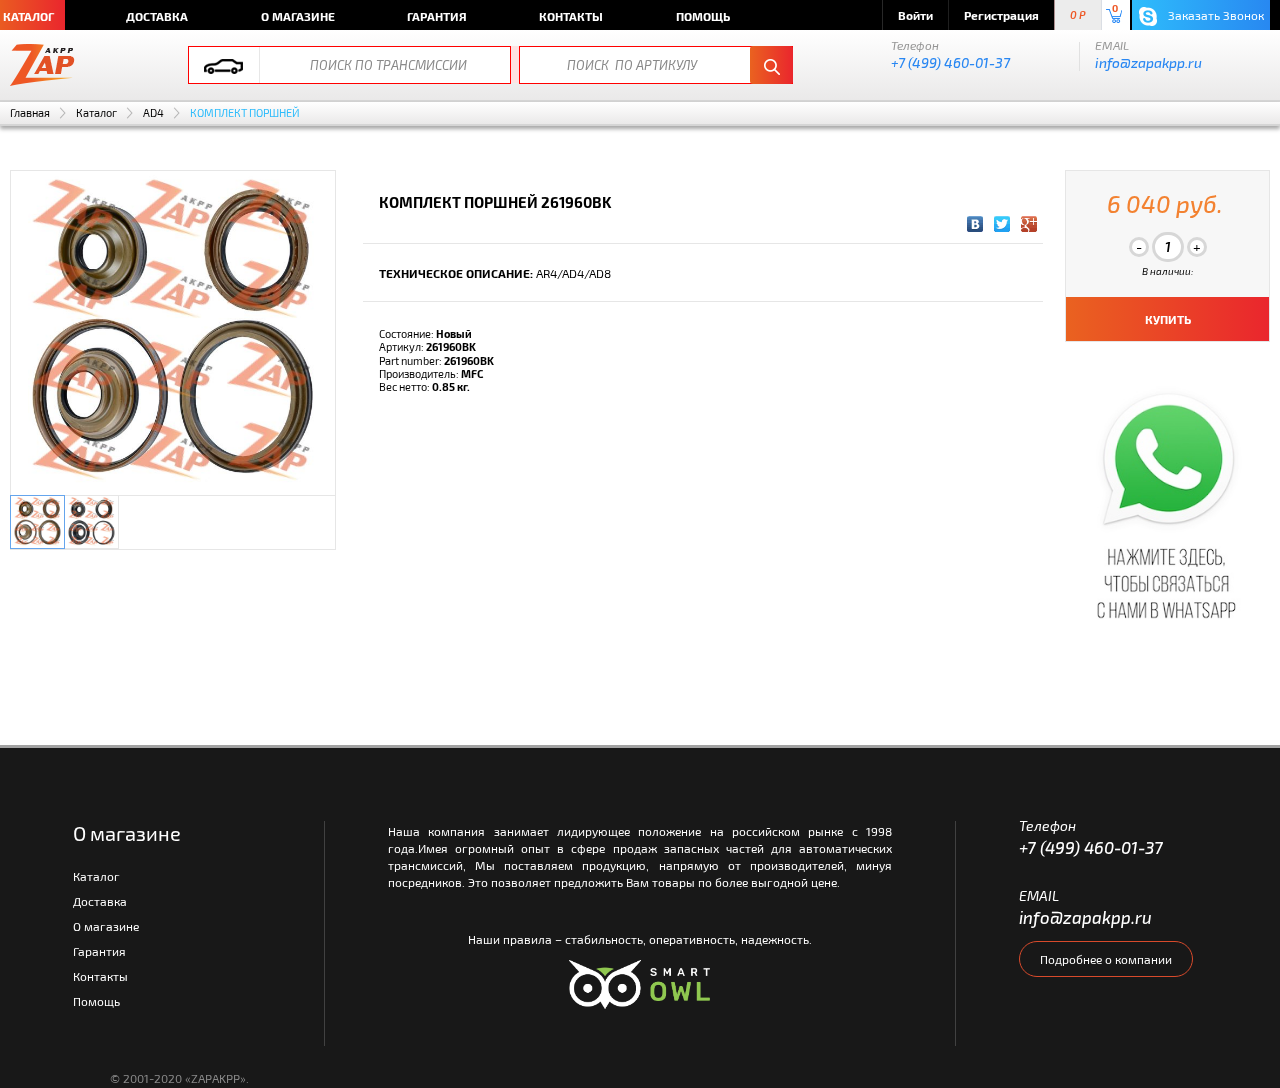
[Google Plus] (1029, 224)
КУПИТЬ (1168, 319)
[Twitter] (1002, 224)
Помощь (703, 16)
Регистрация (1001, 15)
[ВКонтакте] (975, 224)
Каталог (96, 112)
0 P (1078, 15)
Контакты (571, 16)
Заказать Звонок (1214, 15)
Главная (30, 112)
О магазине (298, 16)
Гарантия (437, 16)
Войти (915, 15)
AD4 (153, 112)
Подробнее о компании (1106, 959)
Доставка (157, 16)
